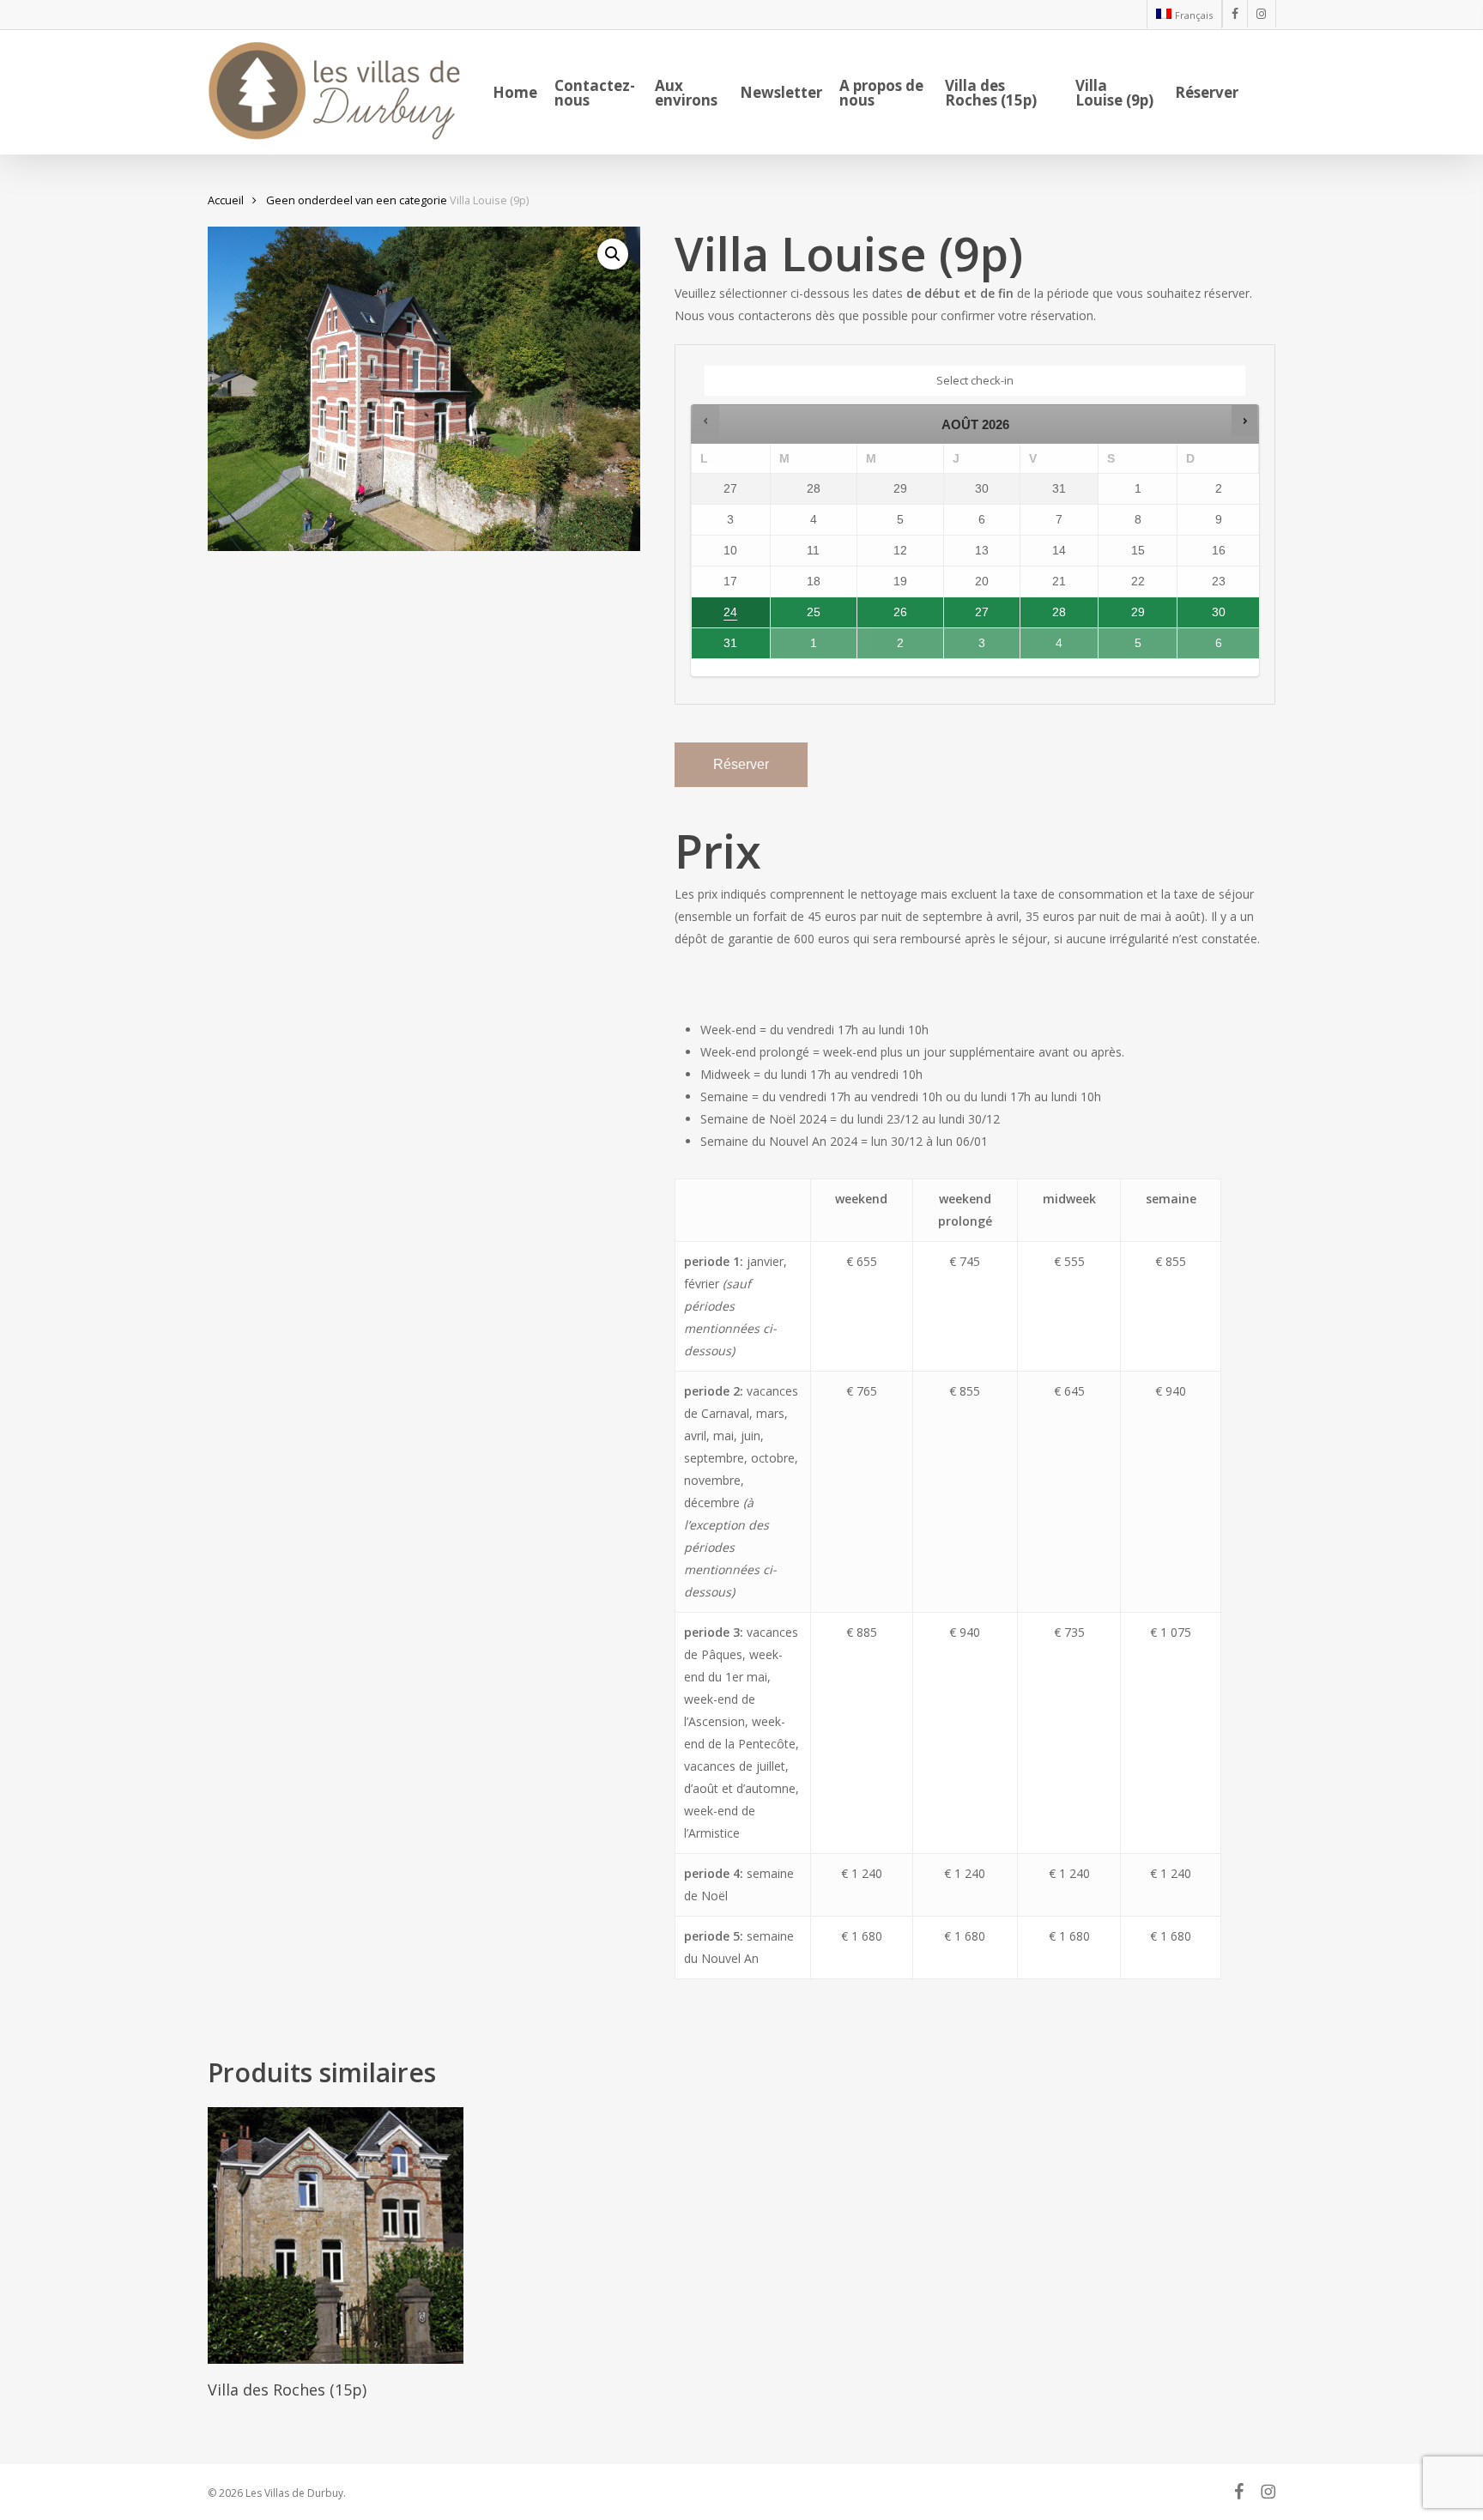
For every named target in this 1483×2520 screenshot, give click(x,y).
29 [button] (1123, 616)
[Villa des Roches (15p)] (336, 2235)
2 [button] (888, 647)
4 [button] (1050, 647)
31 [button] (716, 647)
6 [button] (1208, 647)
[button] (613, 254)
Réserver (741, 764)
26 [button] (883, 616)
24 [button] (716, 616)
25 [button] (796, 616)
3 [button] (975, 647)
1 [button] (801, 647)
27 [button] (967, 616)
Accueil (226, 200)
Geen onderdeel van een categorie (357, 200)
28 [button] (1045, 616)
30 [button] (1206, 616)
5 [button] (1129, 647)
